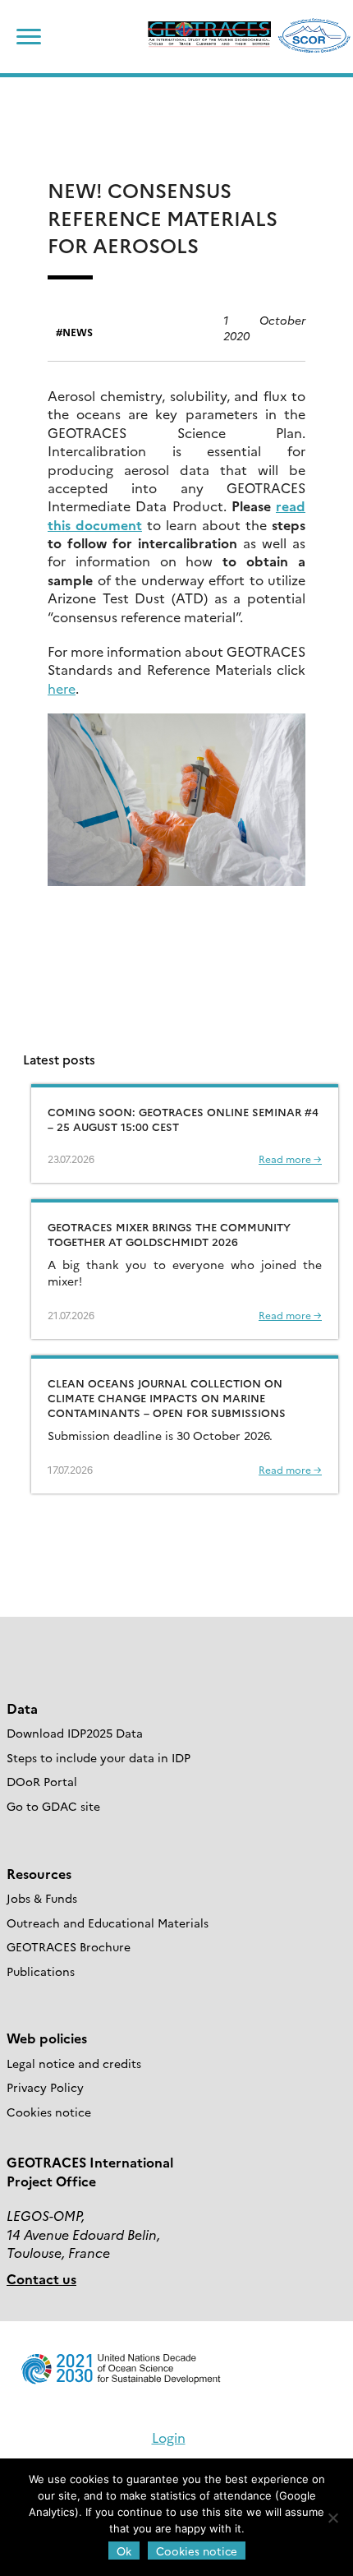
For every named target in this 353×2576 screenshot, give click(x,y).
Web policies (47, 2038)
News (78, 332)
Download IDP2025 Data (75, 1733)
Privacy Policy (45, 2087)
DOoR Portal (42, 1781)
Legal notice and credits (74, 2063)
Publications (41, 1971)
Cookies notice (49, 2112)
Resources (39, 1873)
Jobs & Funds (42, 1898)
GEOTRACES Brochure (69, 1946)
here (62, 688)
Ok (124, 2551)
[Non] (332, 2518)
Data (22, 1708)
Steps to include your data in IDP (99, 1757)
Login (169, 2437)
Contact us (41, 2278)
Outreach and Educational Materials (108, 1923)
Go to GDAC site (53, 1806)
